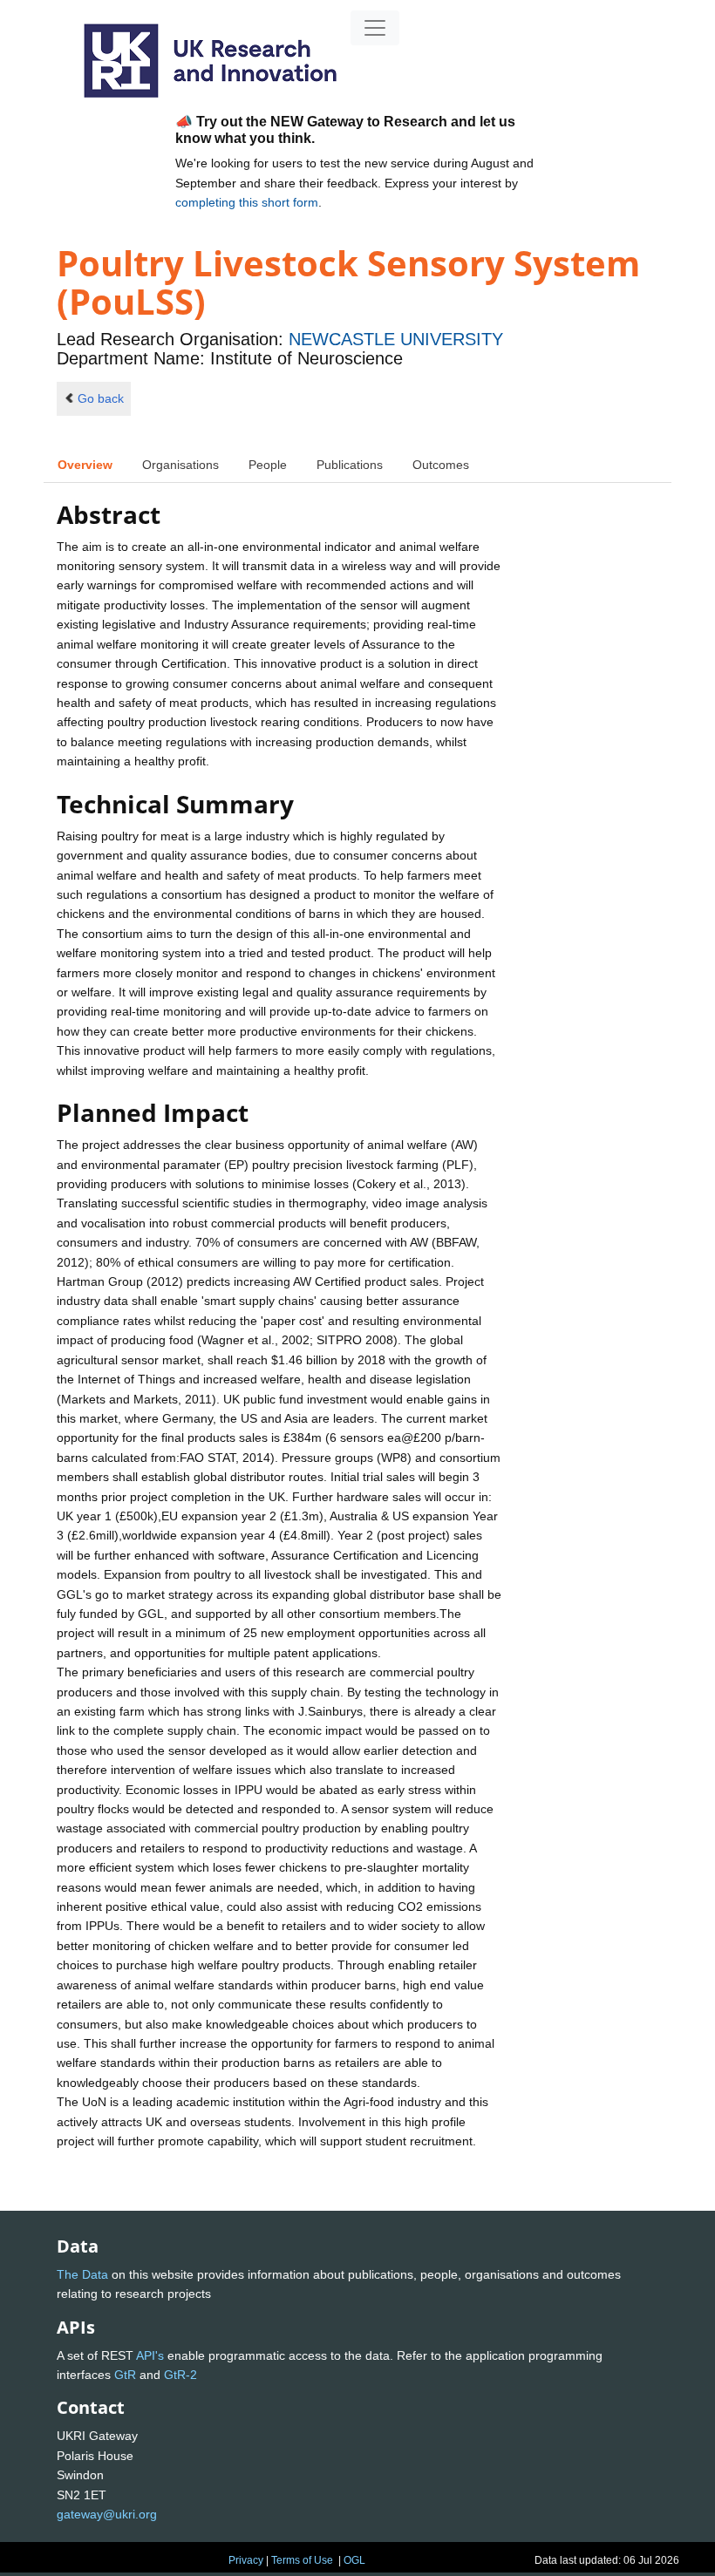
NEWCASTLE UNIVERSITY (396, 339)
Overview (85, 465)
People (268, 465)
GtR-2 (180, 2375)
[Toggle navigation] (375, 28)
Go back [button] (101, 398)
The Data (82, 2274)
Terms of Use (302, 2560)
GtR (125, 2375)
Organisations (180, 465)
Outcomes (441, 465)
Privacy (246, 2560)
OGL (354, 2560)
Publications (350, 465)
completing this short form (247, 202)
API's (150, 2355)
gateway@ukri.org (107, 2514)
